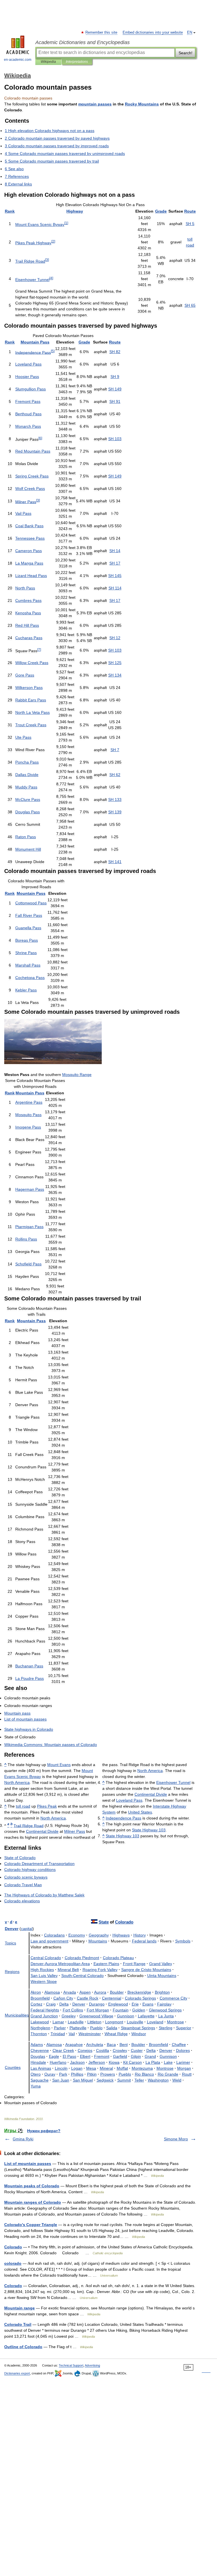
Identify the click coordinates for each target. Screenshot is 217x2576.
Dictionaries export (17, 2373)
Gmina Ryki (23, 2139)
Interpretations (77, 62)
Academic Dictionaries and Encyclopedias (83, 42)
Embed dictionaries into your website (153, 33)
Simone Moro (176, 2139)
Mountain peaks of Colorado (32, 2186)
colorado (13, 2263)
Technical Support (71, 2365)
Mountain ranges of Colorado (33, 2202)
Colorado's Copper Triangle (31, 2225)
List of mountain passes (28, 2164)
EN (190, 33)
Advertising (92, 2365)
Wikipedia (48, 62)
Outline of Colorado (23, 2347)
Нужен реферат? (44, 2131)
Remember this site (102, 33)
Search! (185, 53)
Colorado (13, 2247)
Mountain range (19, 2308)
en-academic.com (18, 60)
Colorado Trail (18, 2324)
